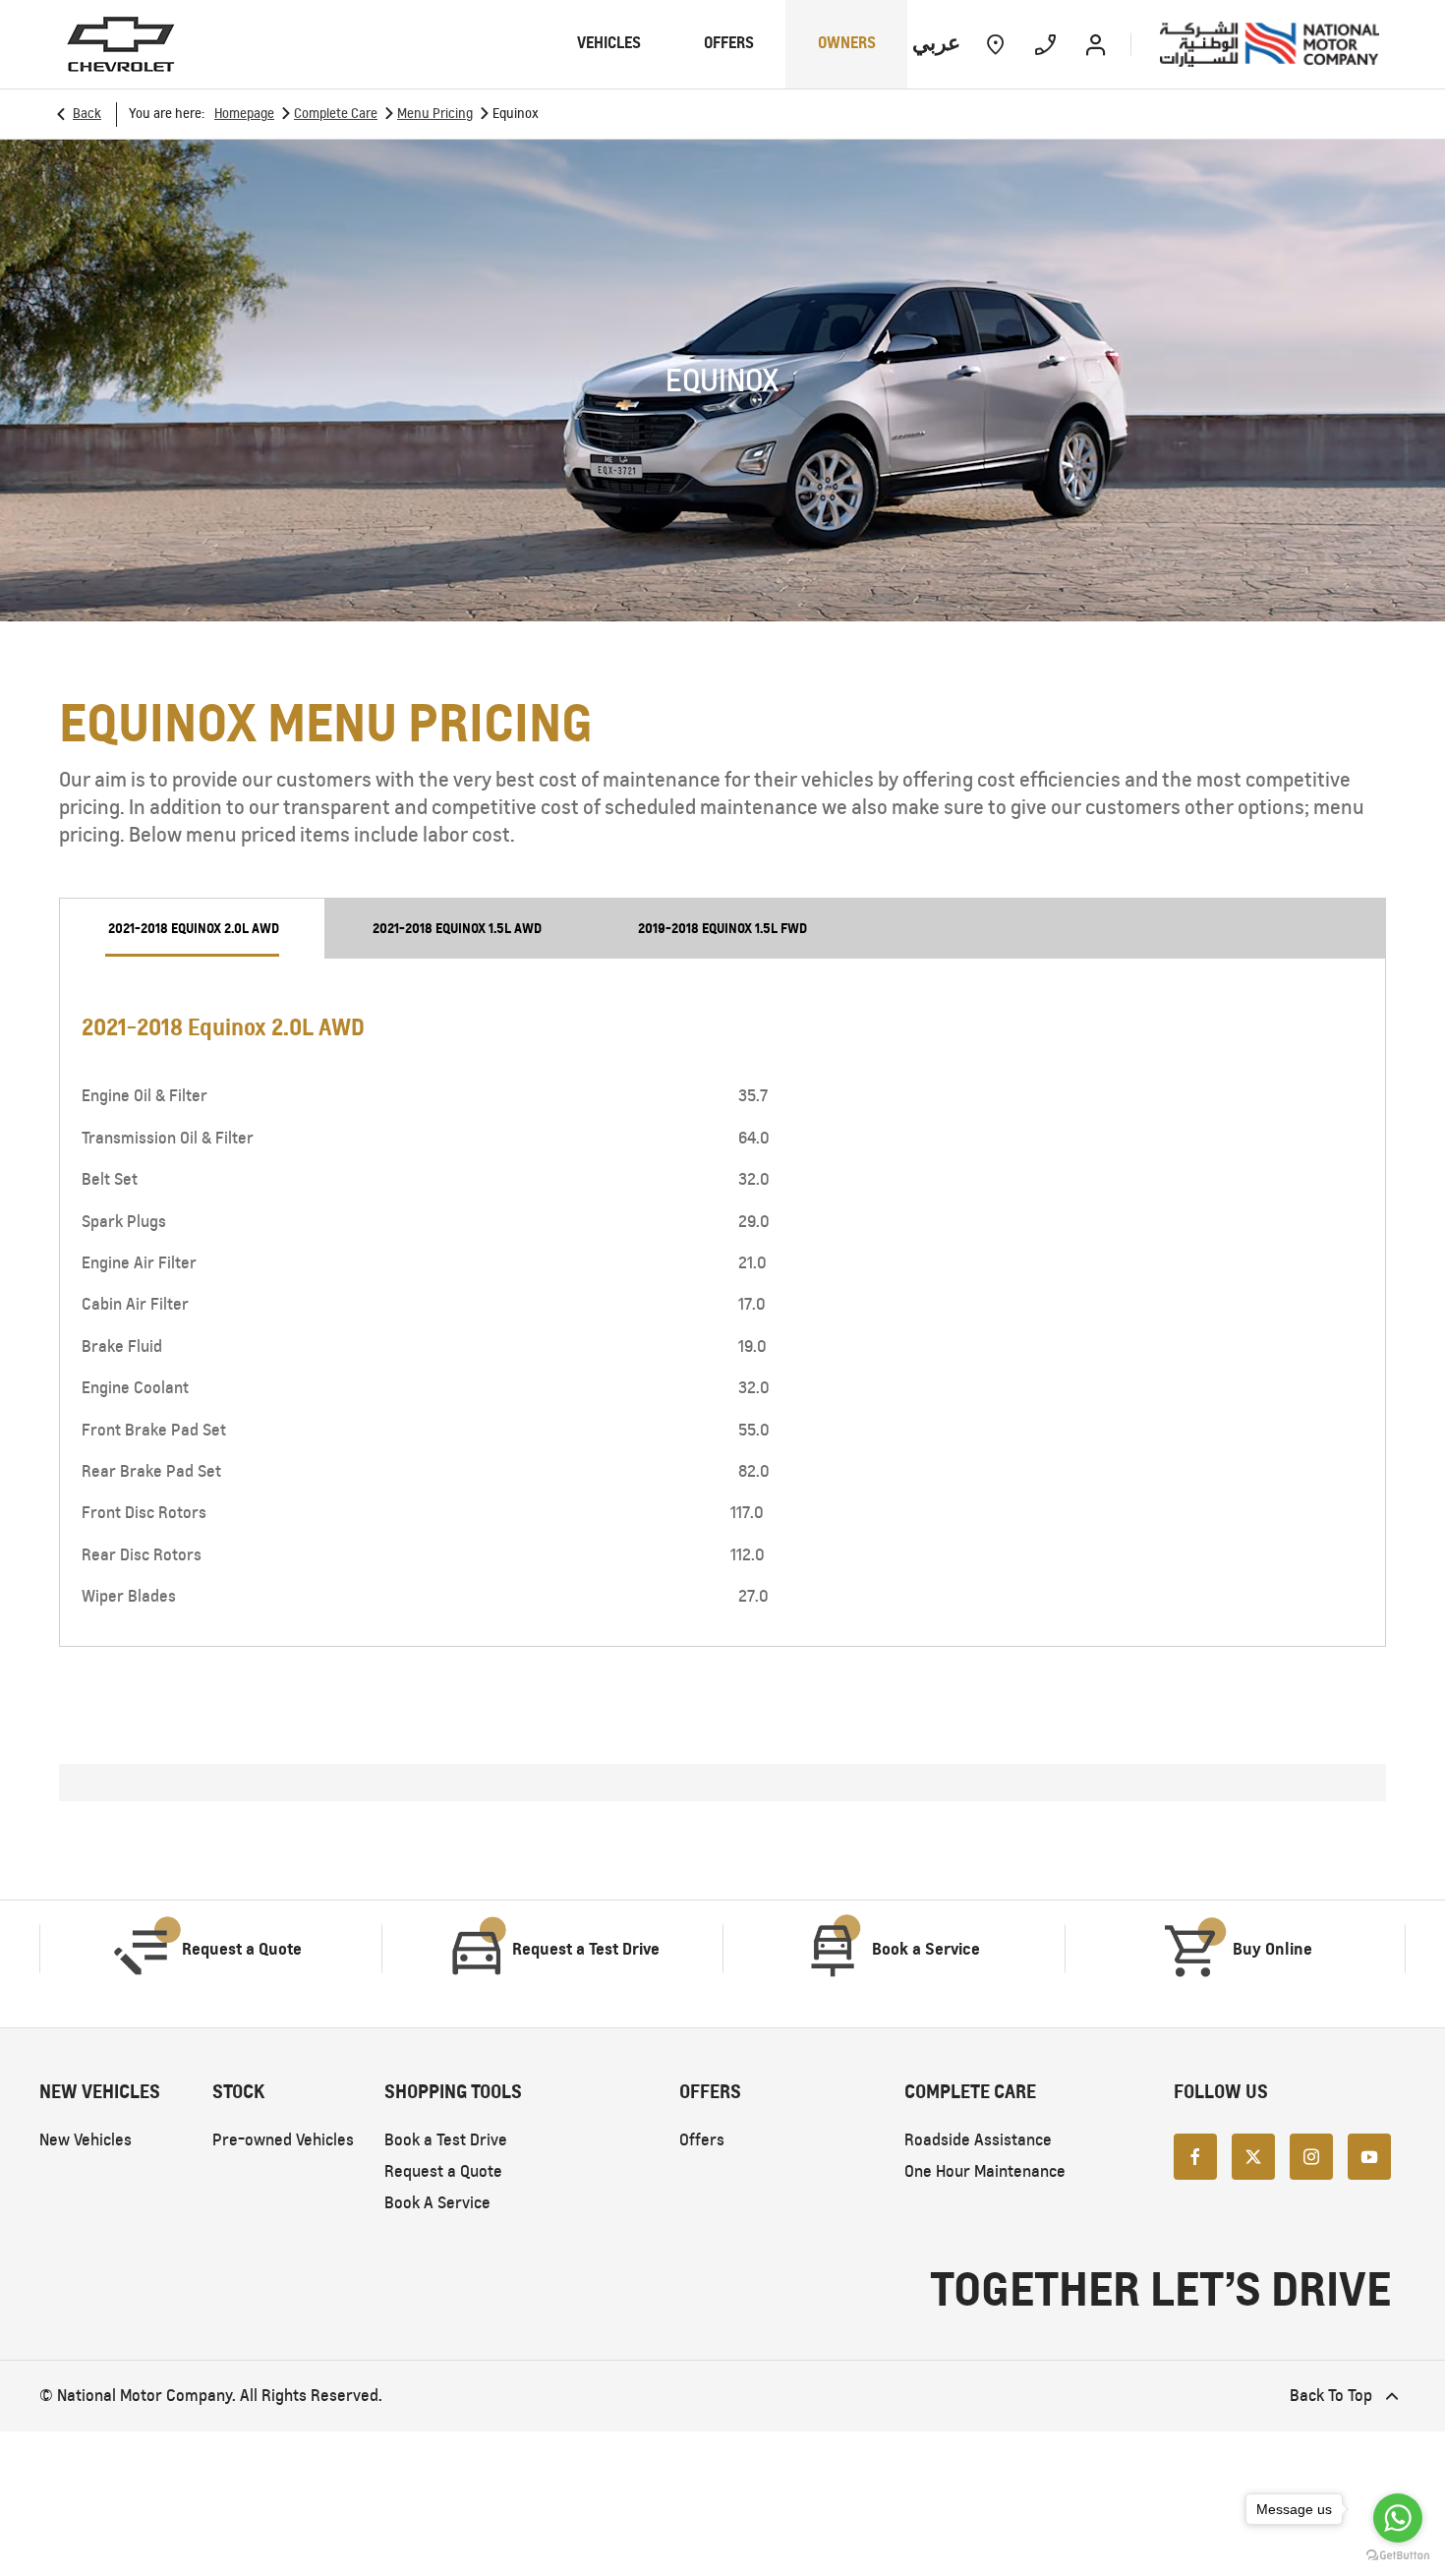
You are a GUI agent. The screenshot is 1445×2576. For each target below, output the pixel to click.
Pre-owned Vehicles (283, 2140)
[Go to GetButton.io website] (1398, 2556)
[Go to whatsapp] (1398, 2518)
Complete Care (336, 114)
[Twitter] (1253, 2155)
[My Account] (1096, 44)
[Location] (995, 44)
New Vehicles (86, 2140)
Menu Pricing (435, 114)
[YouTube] (1369, 2155)
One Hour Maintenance (985, 2171)
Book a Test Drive (446, 2140)
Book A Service (437, 2203)
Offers (702, 2140)
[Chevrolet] (121, 44)
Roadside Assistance (978, 2140)
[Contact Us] (1045, 44)
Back (87, 114)
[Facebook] (1195, 2155)
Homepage (244, 114)
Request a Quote (443, 2171)
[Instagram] (1311, 2155)
